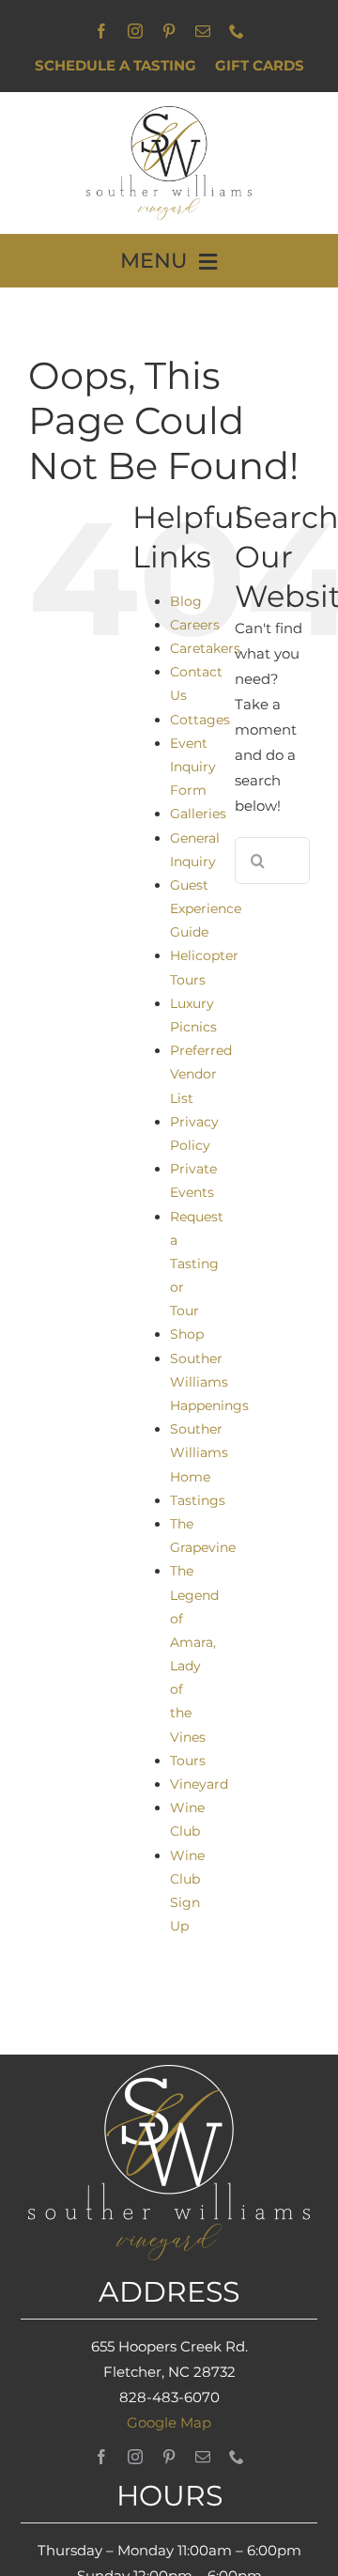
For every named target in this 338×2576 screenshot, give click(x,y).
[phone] (237, 31)
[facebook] (101, 31)
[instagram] (135, 31)
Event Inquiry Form (193, 767)
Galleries (198, 814)
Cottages (200, 720)
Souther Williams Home (199, 1452)
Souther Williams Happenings (209, 1382)
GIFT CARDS (260, 65)
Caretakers (205, 648)
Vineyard (199, 1784)
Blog (186, 601)
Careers (195, 625)
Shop (187, 1334)
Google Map (169, 2422)
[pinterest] (169, 31)
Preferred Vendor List (201, 1074)
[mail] (203, 31)
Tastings (198, 1500)
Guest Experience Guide (206, 908)
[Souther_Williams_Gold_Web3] (169, 113)
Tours (188, 1761)
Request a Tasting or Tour (197, 1264)
